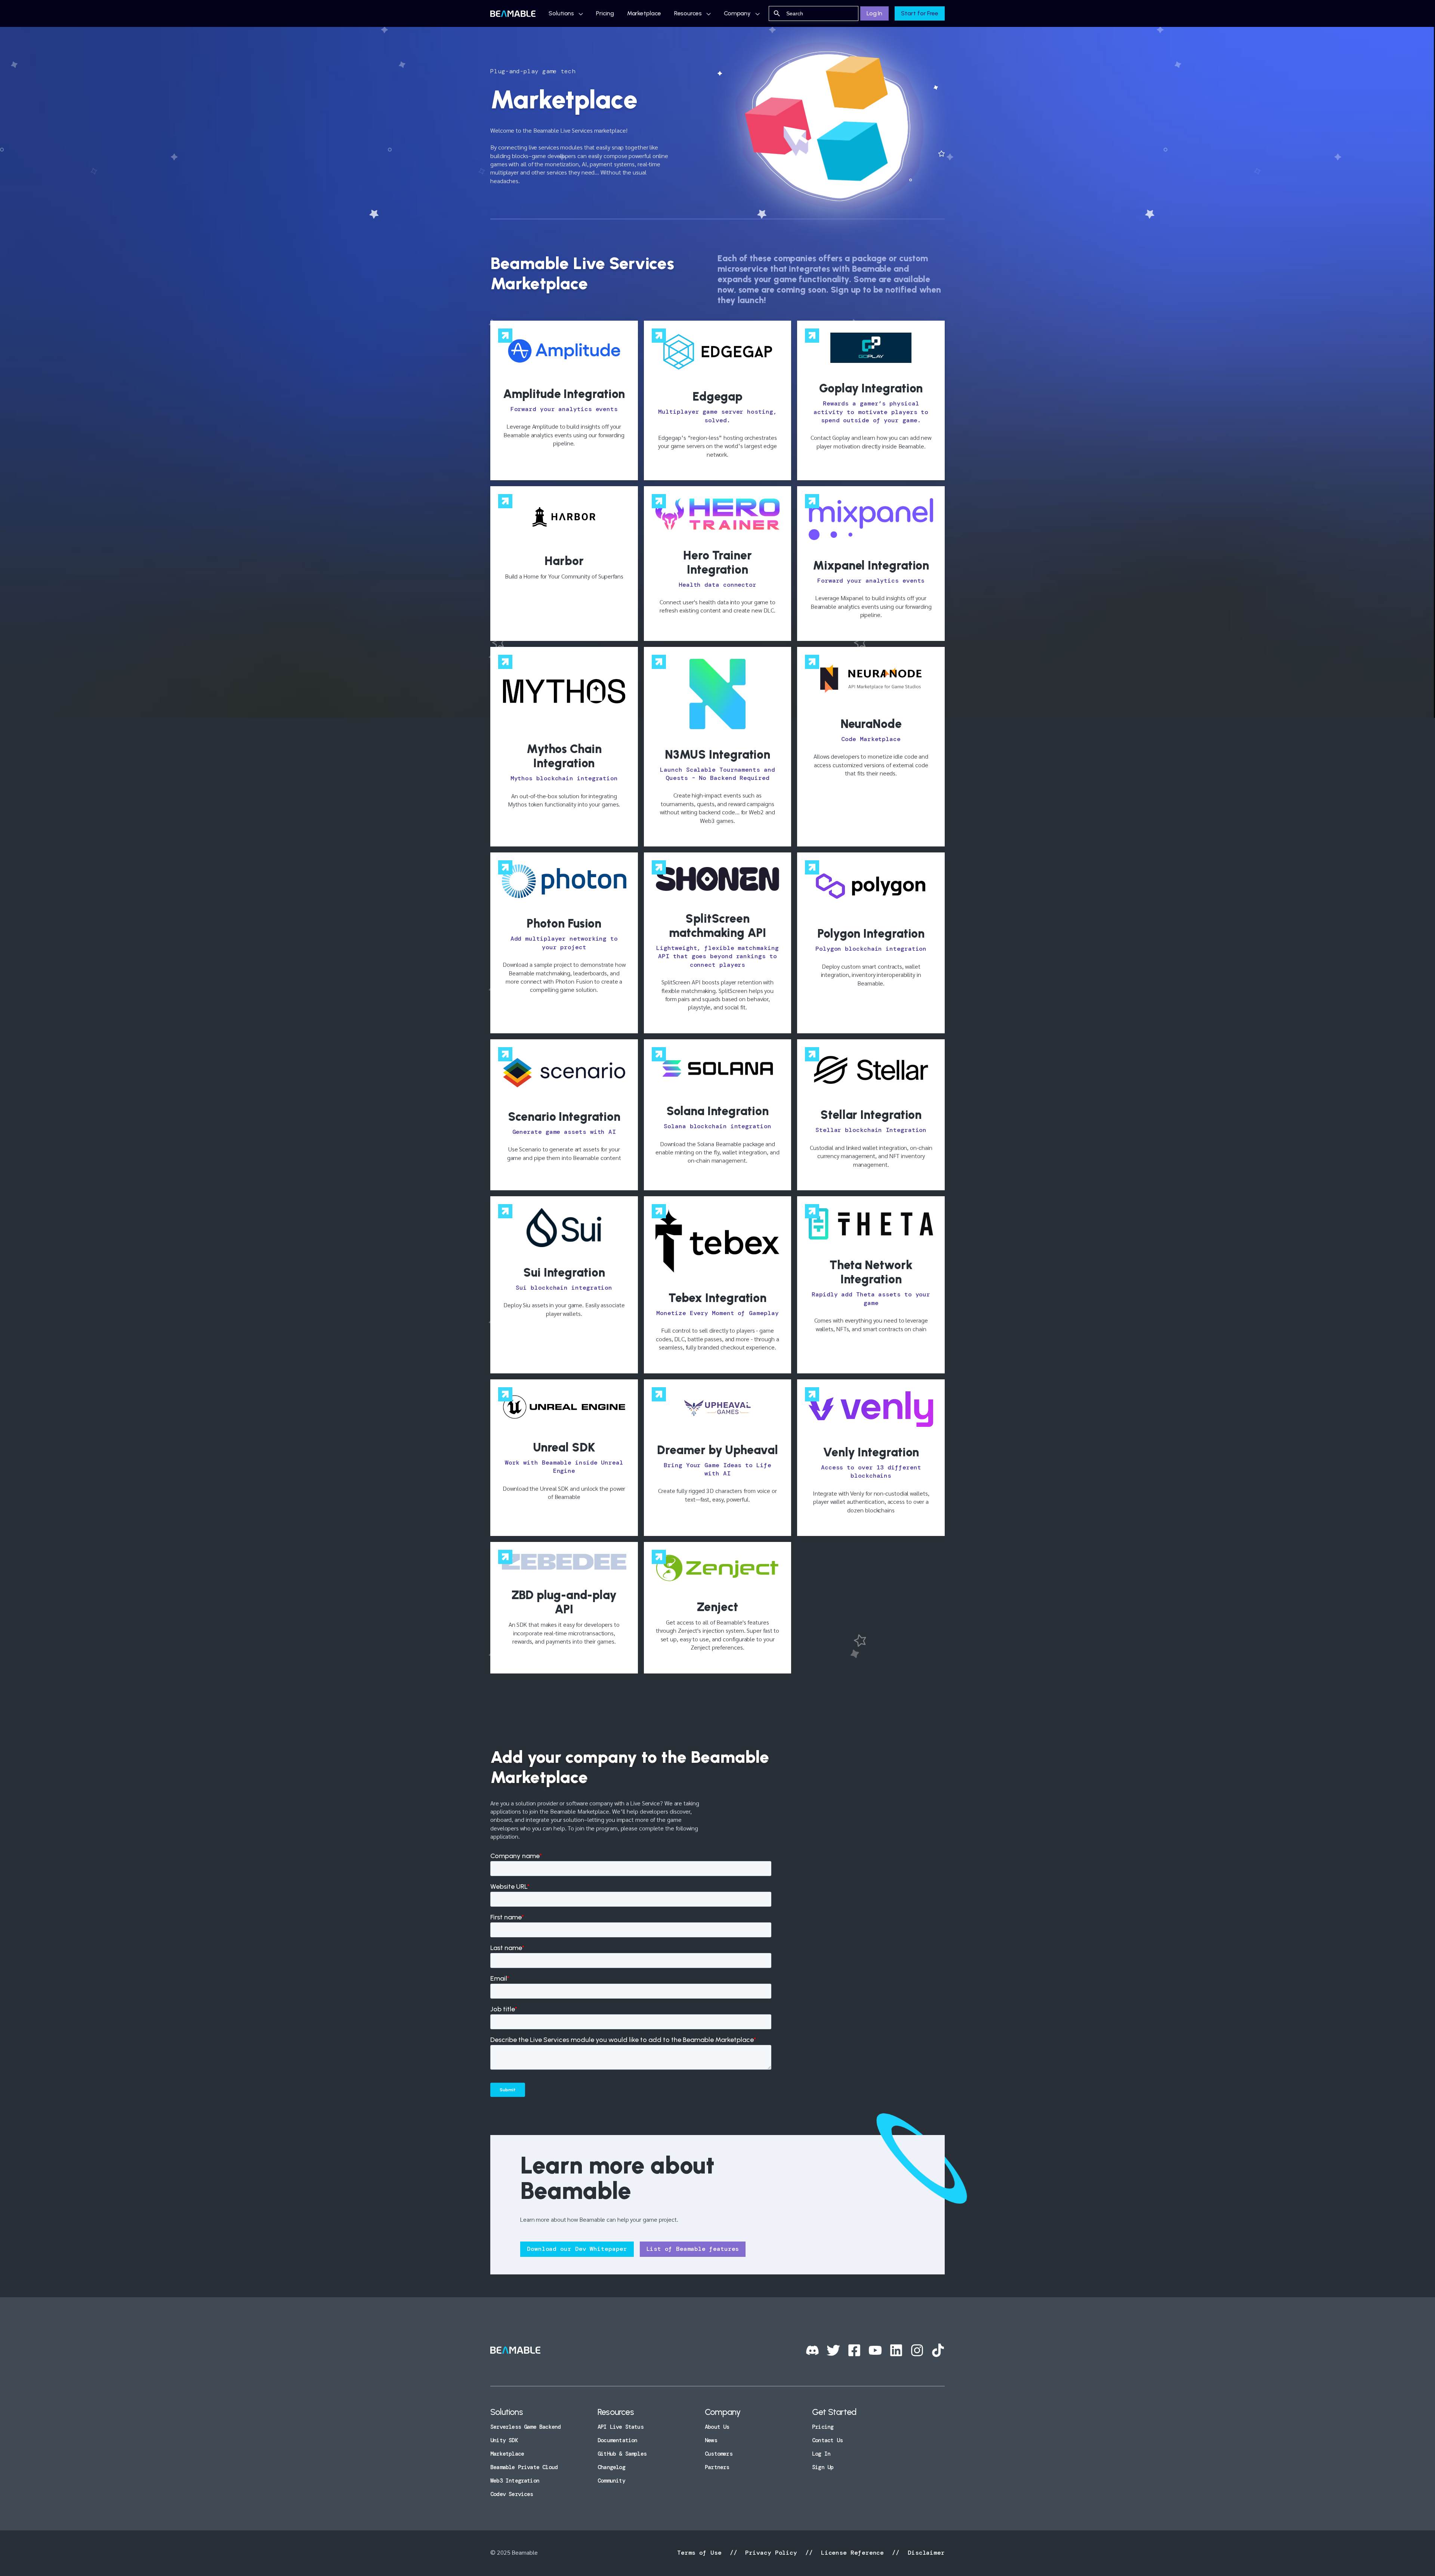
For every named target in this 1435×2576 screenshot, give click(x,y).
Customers (719, 2454)
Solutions (561, 13)
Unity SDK (504, 2440)
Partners (717, 2467)
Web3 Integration (515, 2481)
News (711, 2440)
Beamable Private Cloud (524, 2467)
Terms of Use (701, 2553)
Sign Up (823, 2467)
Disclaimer (924, 2553)
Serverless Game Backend (525, 2427)
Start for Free (920, 13)
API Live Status (621, 2427)
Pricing (605, 13)
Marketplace (644, 13)
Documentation (617, 2440)
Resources (688, 13)
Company (737, 13)
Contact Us (827, 2440)
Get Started (834, 2412)
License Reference (852, 2553)
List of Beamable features (693, 2249)
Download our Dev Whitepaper (577, 2249)
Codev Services (512, 2494)
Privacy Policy (771, 2553)
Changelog (611, 2467)
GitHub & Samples (622, 2454)
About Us (717, 2427)
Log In (874, 13)
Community (611, 2481)
